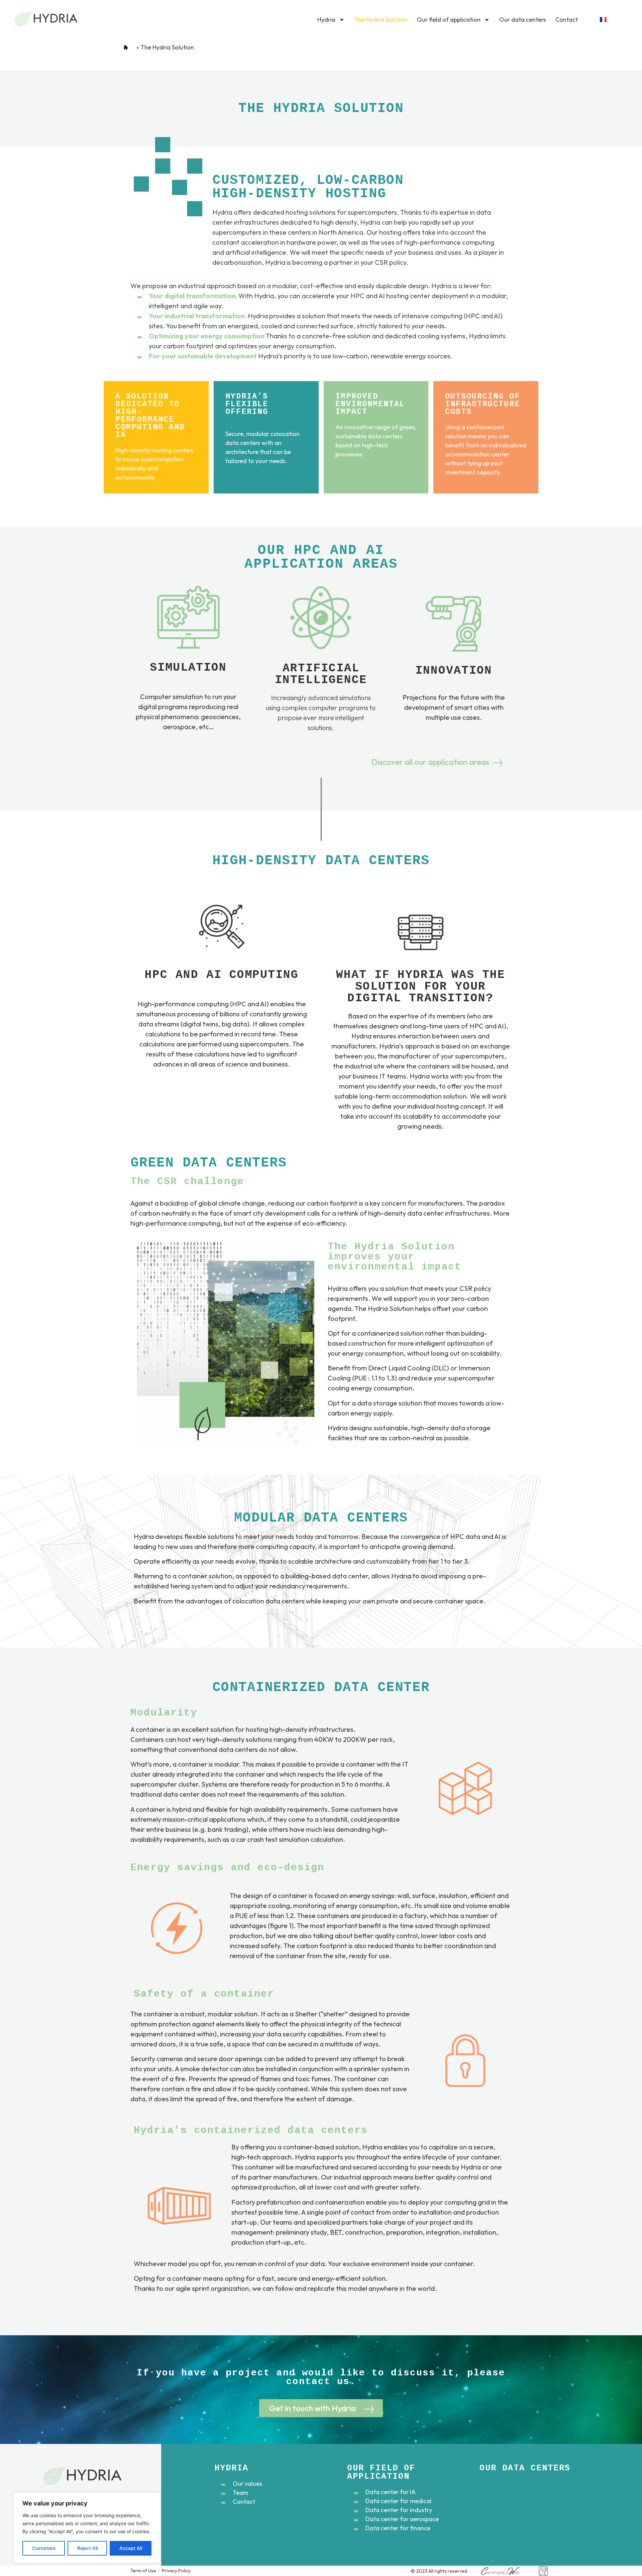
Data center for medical (398, 2501)
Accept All (131, 2548)
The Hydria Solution (381, 20)
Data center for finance (398, 2528)
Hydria (326, 20)
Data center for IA (391, 2492)
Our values (247, 2484)
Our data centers (523, 20)
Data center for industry (399, 2510)
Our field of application (449, 20)
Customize (44, 2548)
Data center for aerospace (402, 2519)
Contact (567, 20)
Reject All (87, 2548)
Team (240, 2493)
